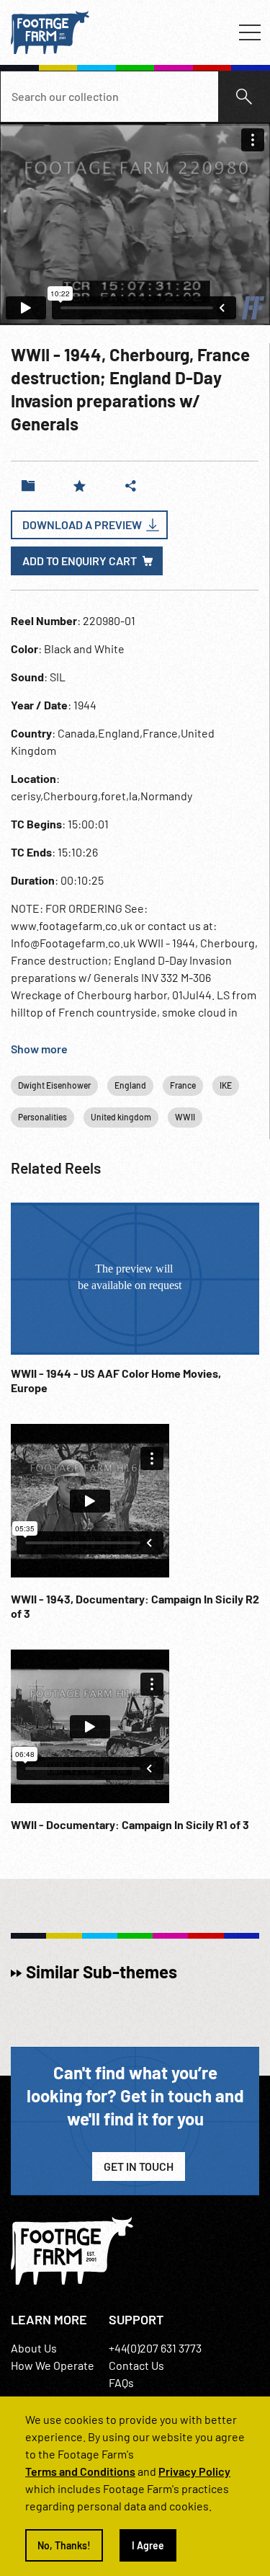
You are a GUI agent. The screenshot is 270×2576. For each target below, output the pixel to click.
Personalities (42, 1117)
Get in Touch (139, 2166)
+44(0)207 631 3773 (155, 2348)
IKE (226, 1085)
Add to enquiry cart (80, 561)
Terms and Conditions (80, 2471)
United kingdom (121, 1117)
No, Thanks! (64, 2545)
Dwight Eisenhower (54, 1085)
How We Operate (53, 2365)
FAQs (121, 2382)
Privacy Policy (194, 2471)
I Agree (148, 2545)
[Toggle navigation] (250, 32)
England (130, 1085)
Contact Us (136, 2365)
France (183, 1085)
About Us (34, 2348)
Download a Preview (82, 525)
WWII (185, 1117)
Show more (39, 1049)
